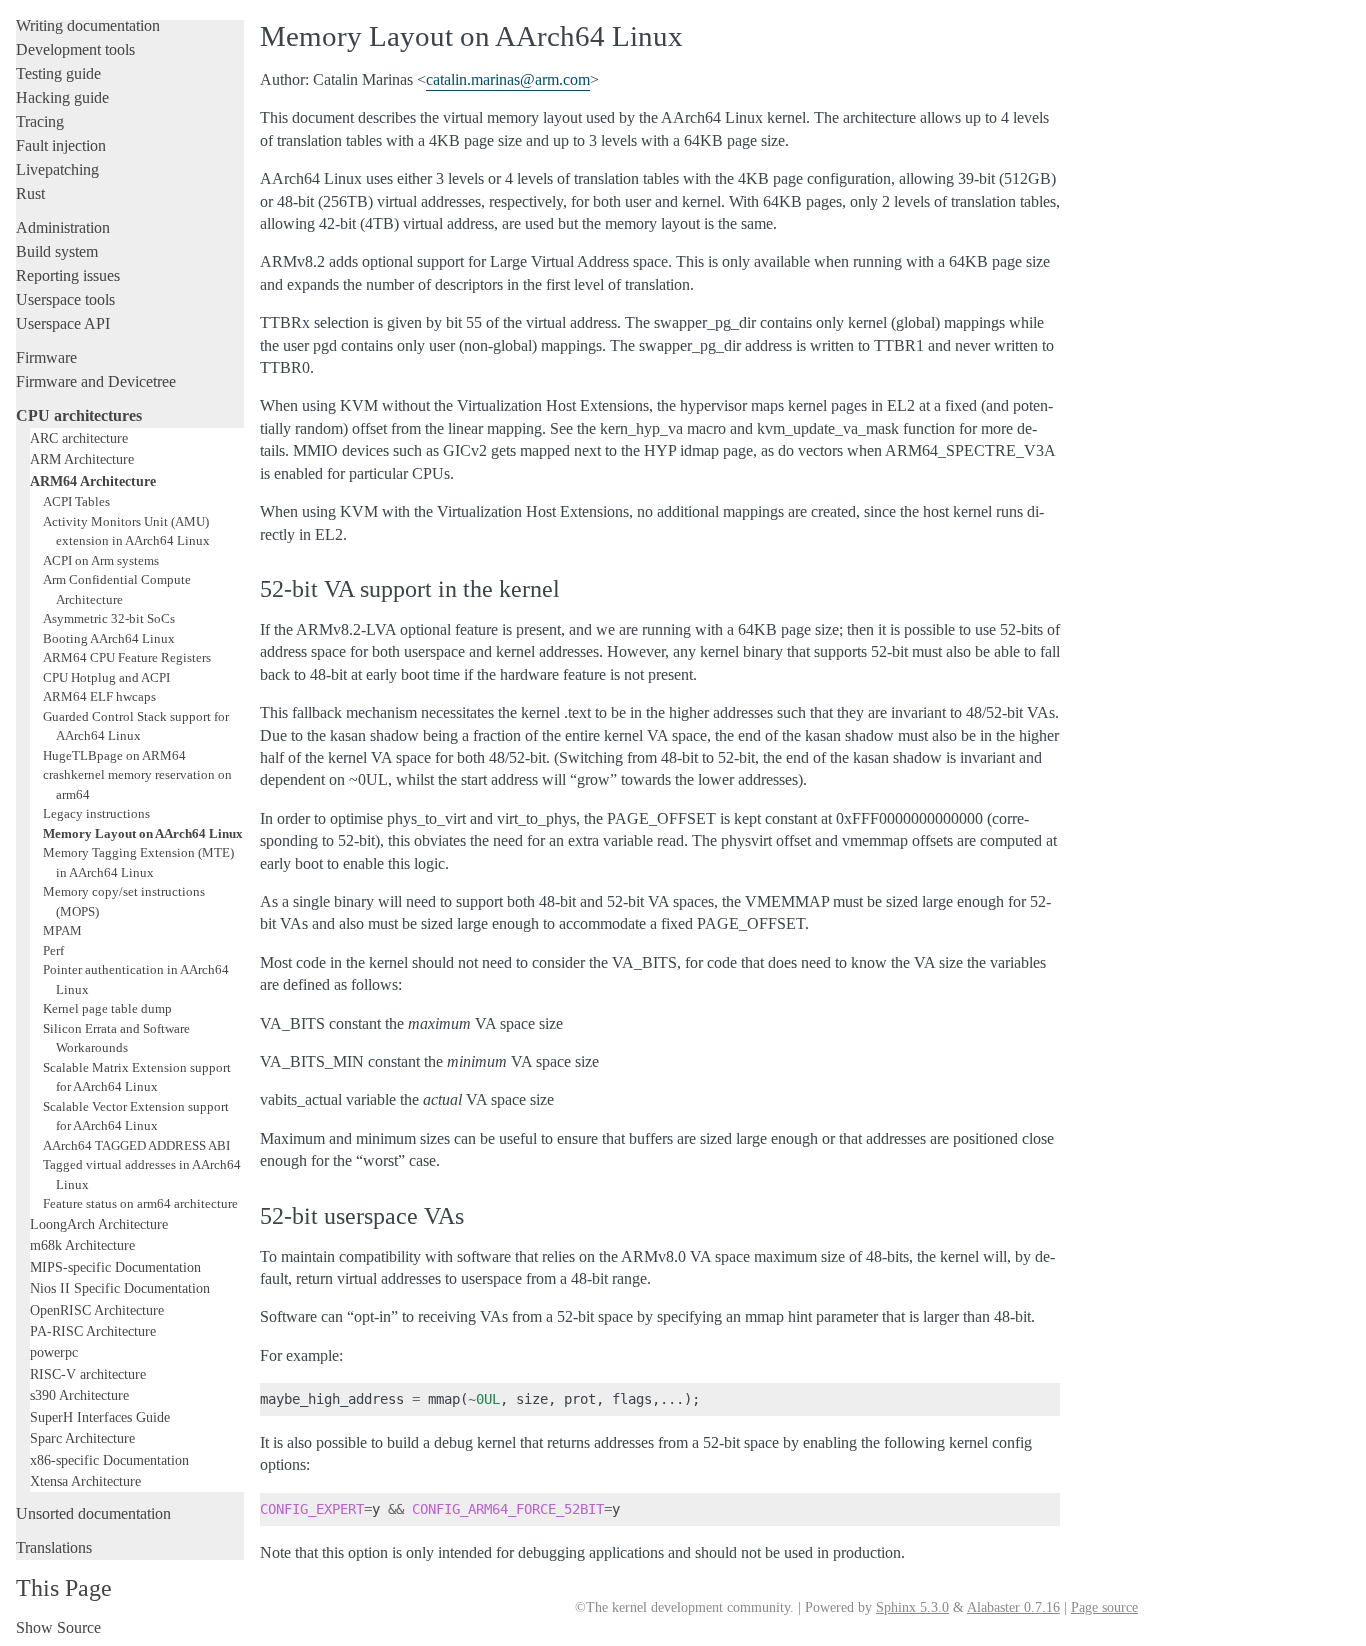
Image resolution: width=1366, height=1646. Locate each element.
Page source (1104, 1607)
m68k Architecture (82, 1245)
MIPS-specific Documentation (115, 1267)
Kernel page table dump (107, 1008)
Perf (53, 950)
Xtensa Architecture (85, 1481)
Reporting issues (68, 275)
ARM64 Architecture (93, 481)
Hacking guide (62, 97)
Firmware (46, 357)
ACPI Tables (76, 501)
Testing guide (58, 73)
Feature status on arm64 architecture (140, 1203)
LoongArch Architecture (99, 1224)
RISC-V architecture (88, 1374)
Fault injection (61, 145)
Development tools (75, 49)
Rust (30, 193)
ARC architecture (79, 438)
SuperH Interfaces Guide (100, 1417)
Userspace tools (65, 299)
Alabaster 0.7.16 (1013, 1607)
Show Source (58, 1627)
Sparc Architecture (82, 1438)
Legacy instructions (96, 813)
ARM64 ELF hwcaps (99, 696)
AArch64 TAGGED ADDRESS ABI (136, 1145)
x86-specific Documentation (109, 1460)
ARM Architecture (82, 459)
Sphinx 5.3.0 (912, 1607)
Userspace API (63, 323)
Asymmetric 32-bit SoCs (109, 618)
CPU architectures (79, 415)
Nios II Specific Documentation (120, 1288)
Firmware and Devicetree (96, 381)
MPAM (62, 930)
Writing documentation (88, 25)
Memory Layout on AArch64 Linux (143, 833)
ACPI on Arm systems (101, 560)
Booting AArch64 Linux (109, 638)
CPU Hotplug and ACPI (106, 677)
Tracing (40, 121)
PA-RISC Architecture (93, 1331)
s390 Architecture (79, 1395)
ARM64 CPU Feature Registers (127, 657)
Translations (54, 1547)
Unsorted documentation (93, 1513)
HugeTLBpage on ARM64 (114, 755)
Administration (63, 227)
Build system (57, 251)
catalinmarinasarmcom (508, 79)
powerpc (54, 1352)
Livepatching (57, 169)
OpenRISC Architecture (97, 1310)
